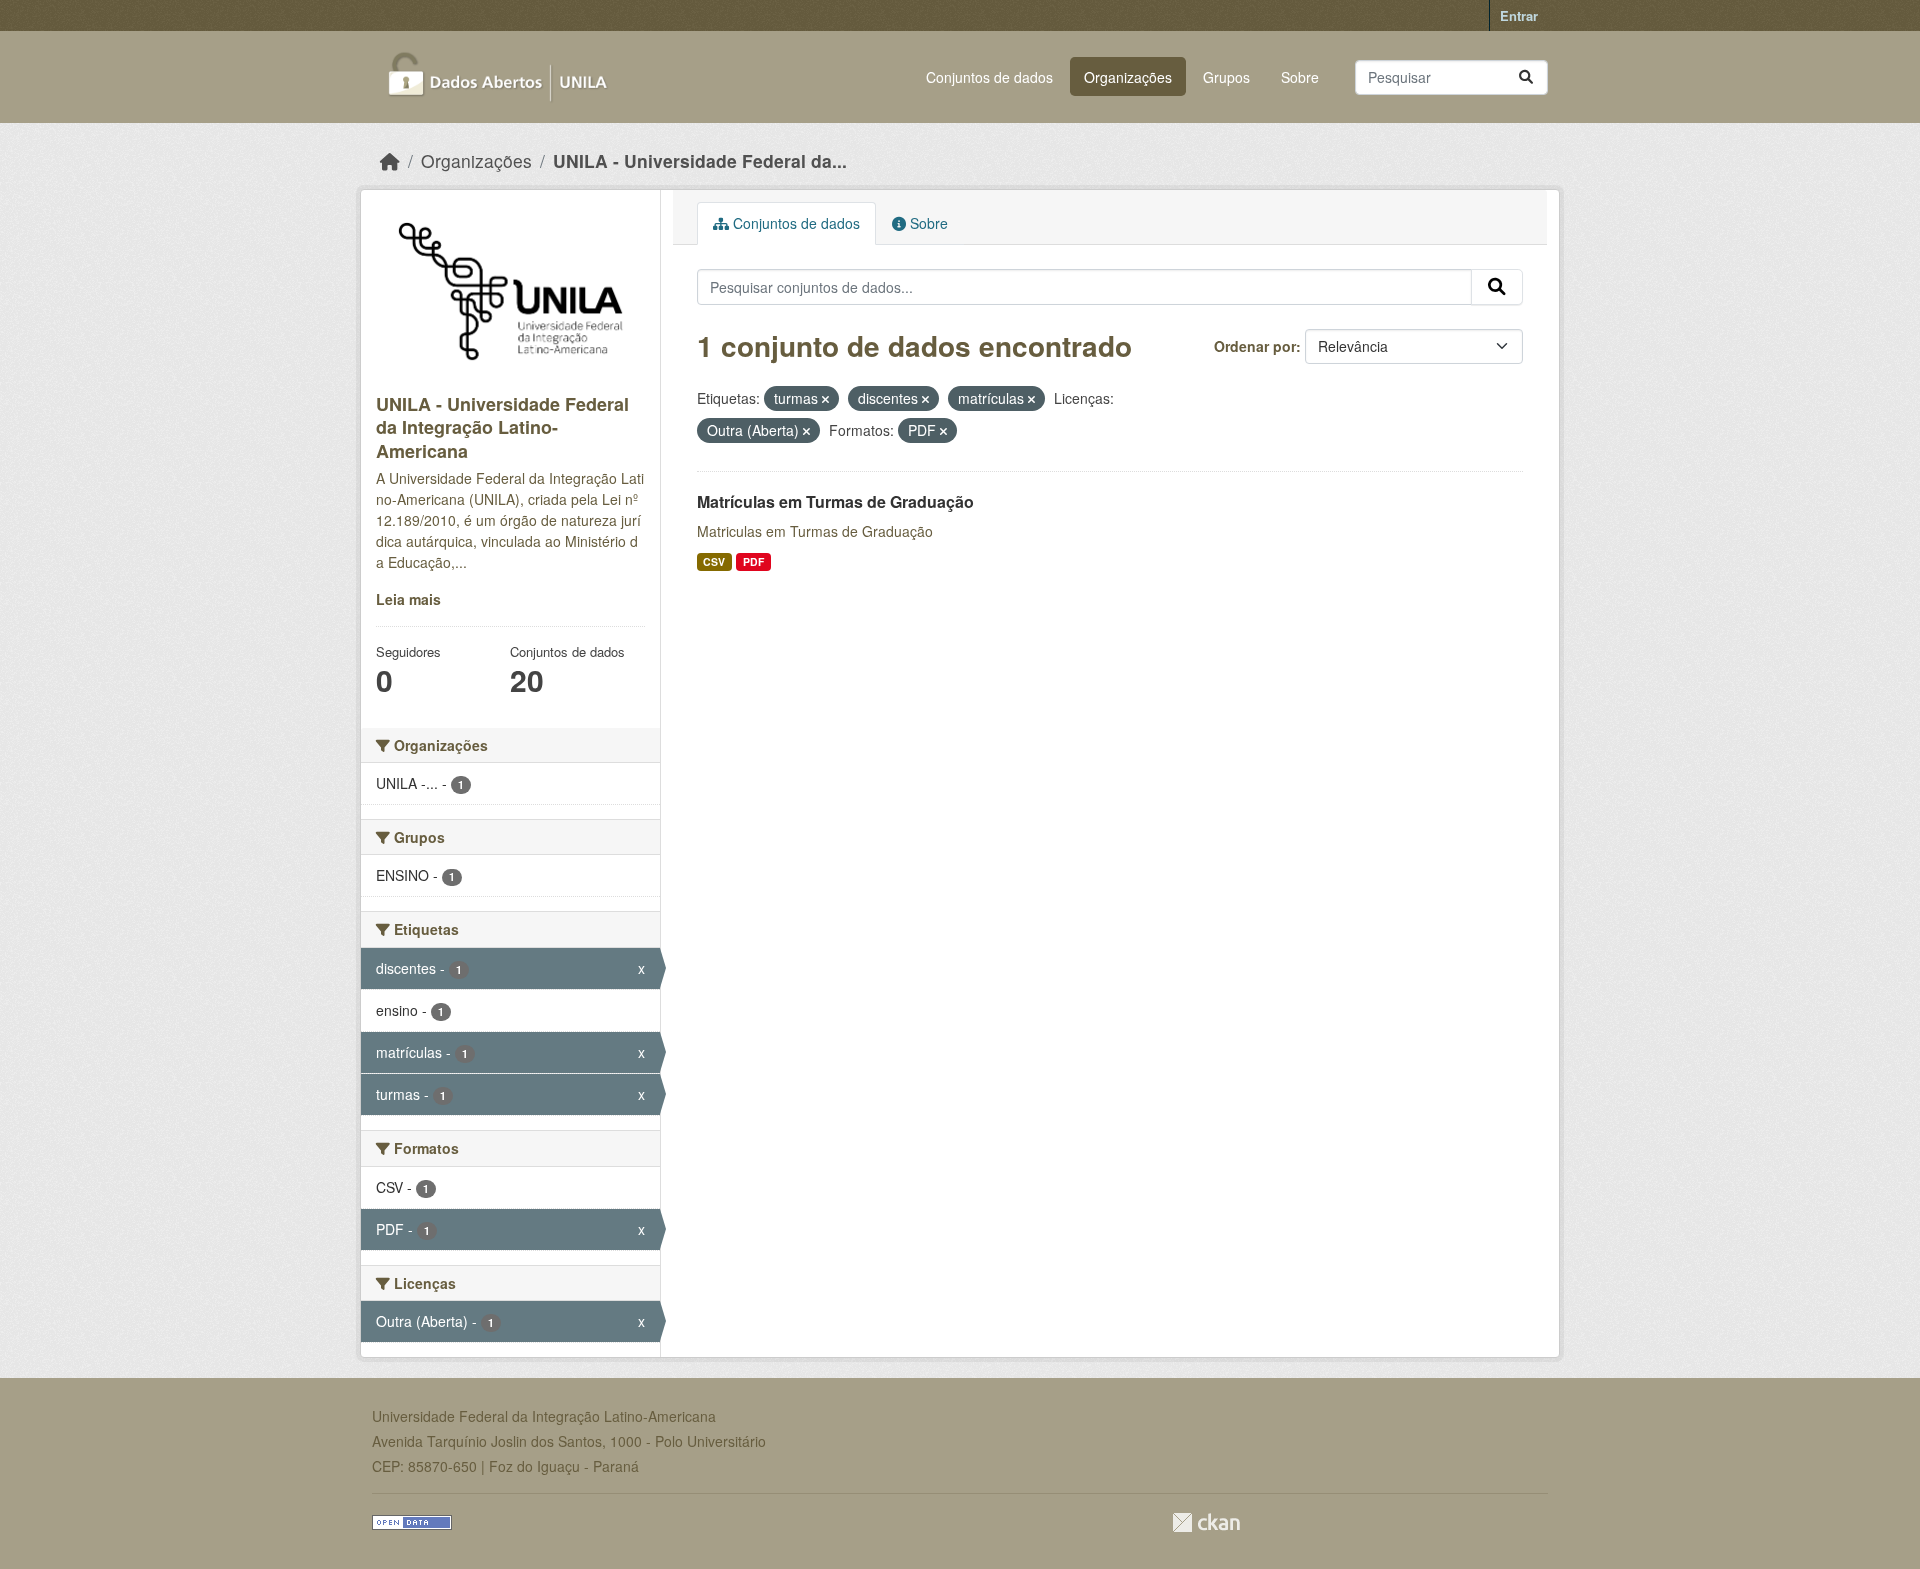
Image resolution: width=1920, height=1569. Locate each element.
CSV (714, 561)
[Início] (390, 160)
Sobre (1300, 77)
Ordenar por (1255, 346)
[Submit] (1526, 77)
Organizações (1128, 77)
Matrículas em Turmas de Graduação (835, 501)
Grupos (1226, 77)
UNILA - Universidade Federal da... (700, 160)
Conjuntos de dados (989, 77)
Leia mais (408, 599)
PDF (753, 561)
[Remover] (825, 399)
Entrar (1519, 15)
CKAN (1206, 1522)
